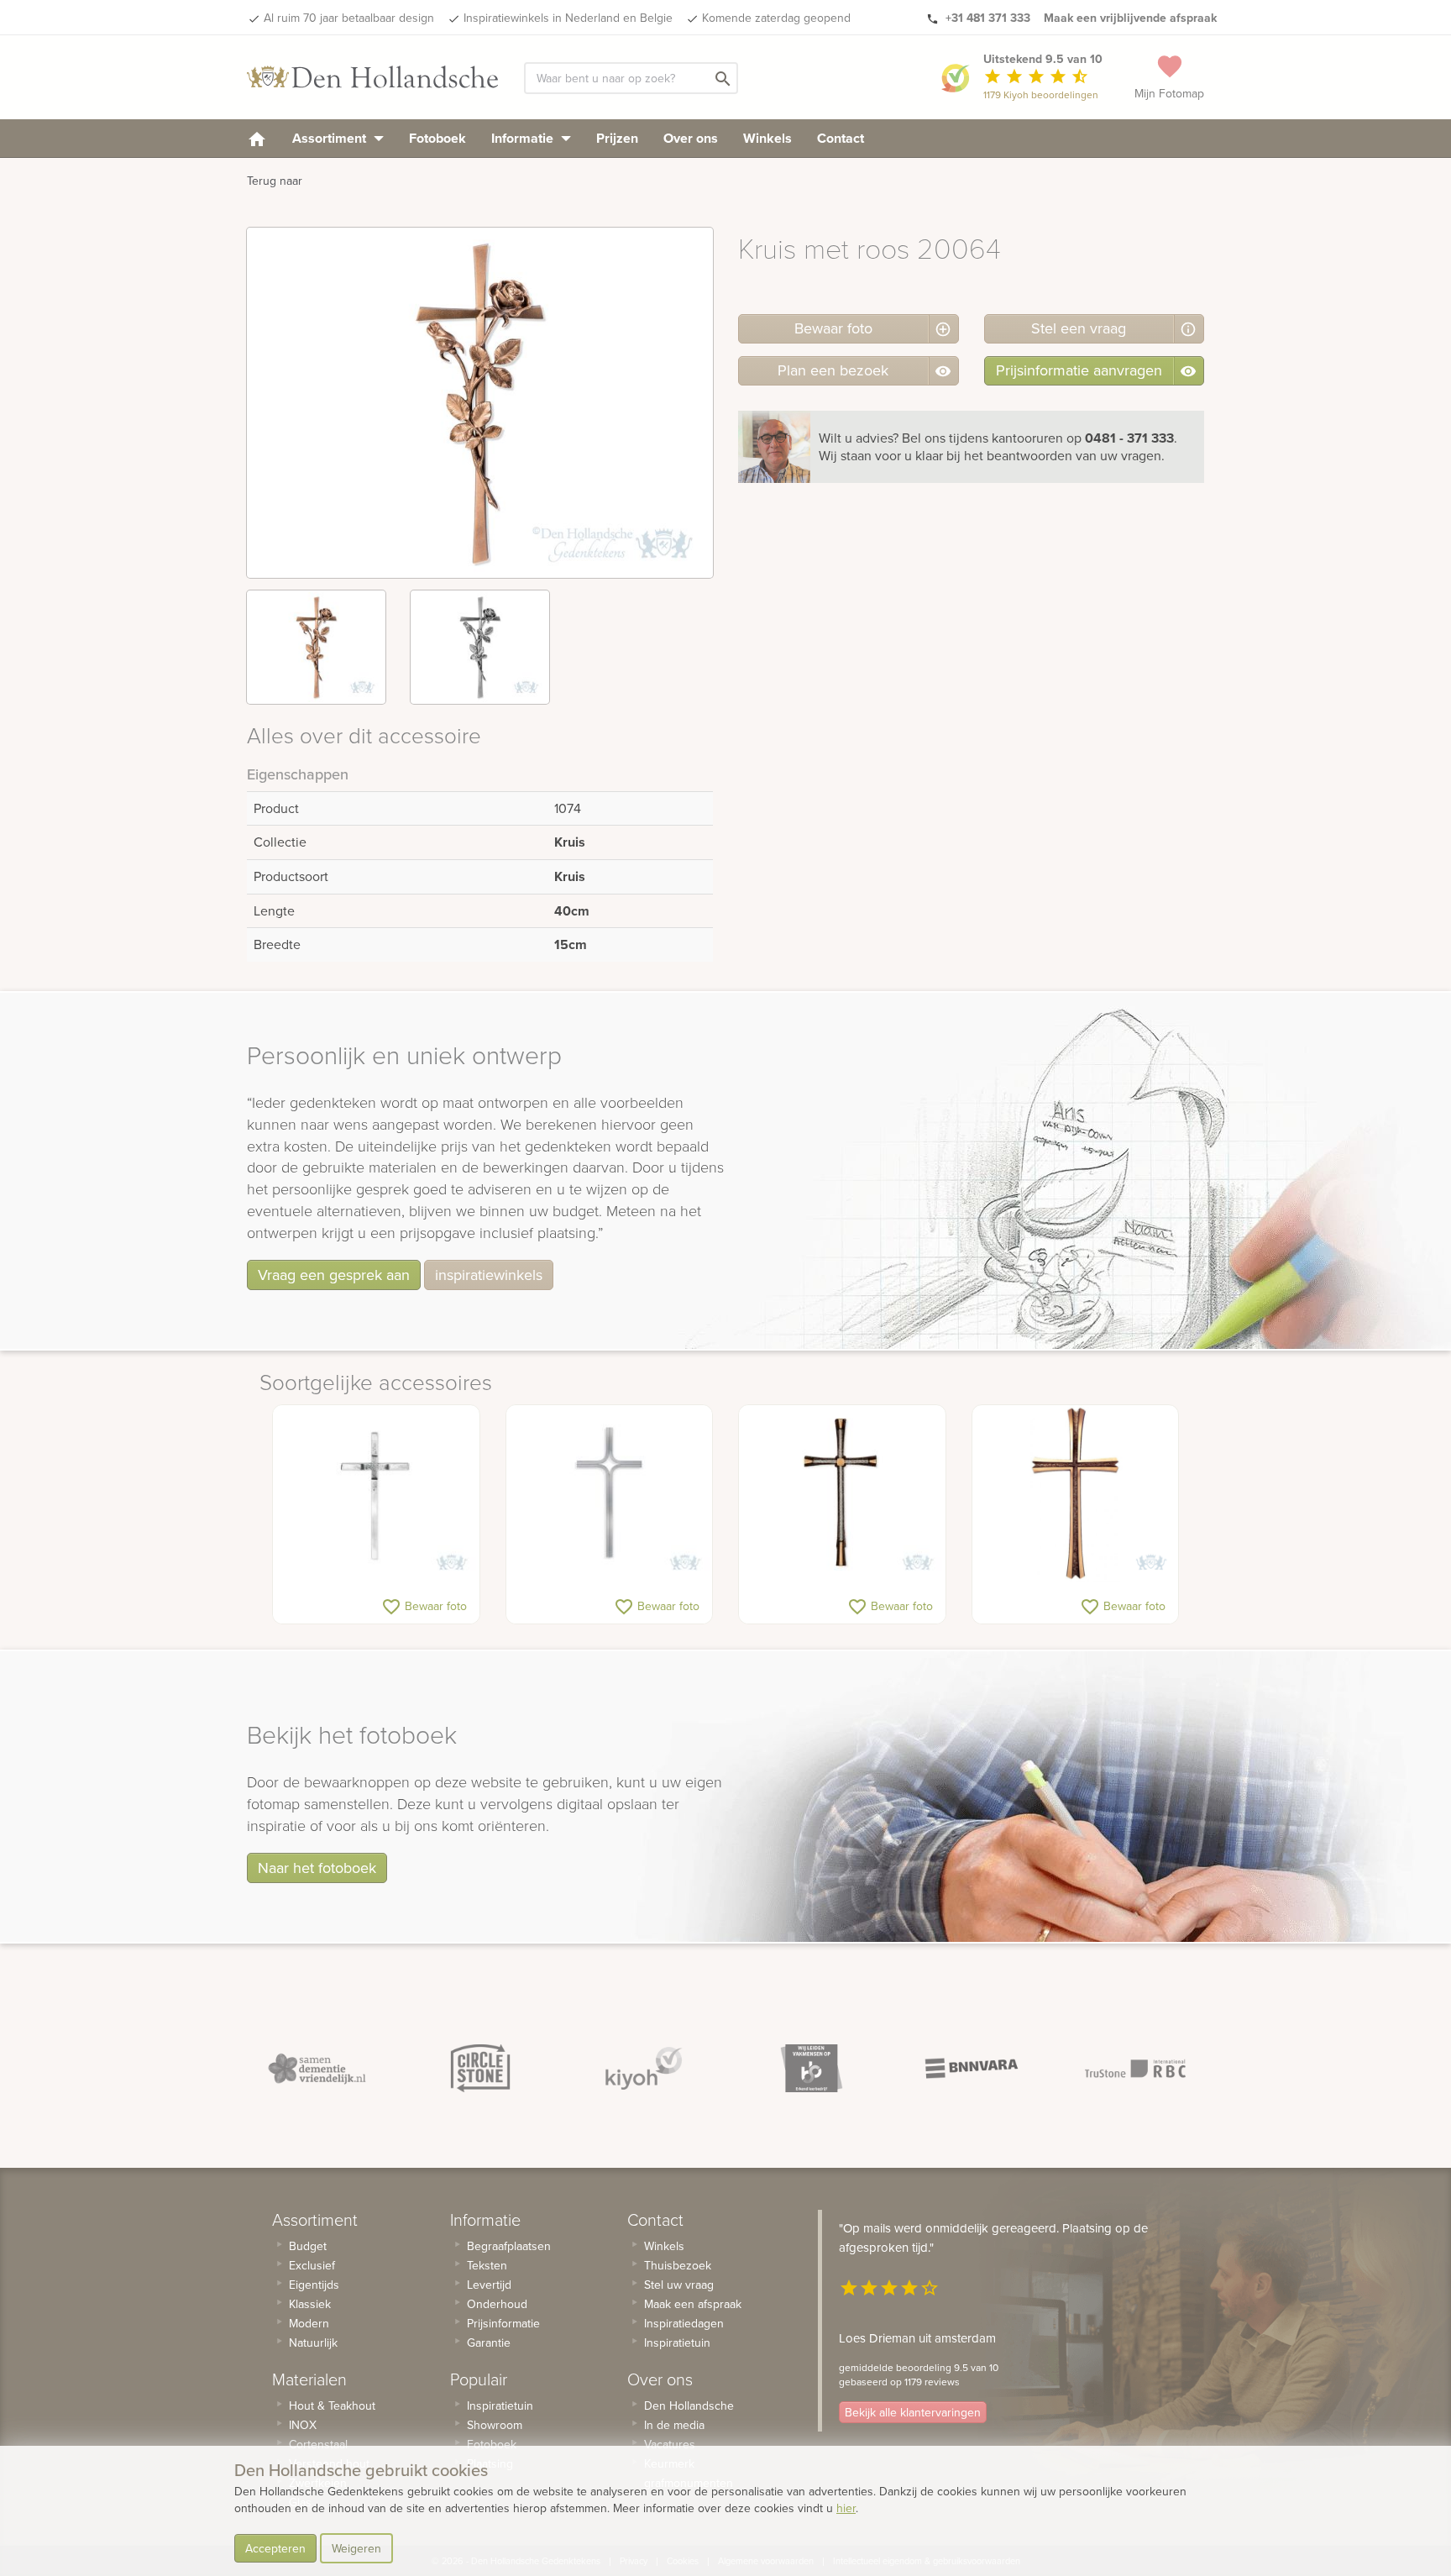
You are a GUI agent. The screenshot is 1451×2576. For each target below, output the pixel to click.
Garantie (489, 2343)
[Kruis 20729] (376, 1493)
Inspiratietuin (500, 2405)
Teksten (487, 2265)
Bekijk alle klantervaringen (913, 2412)
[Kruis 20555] (610, 1493)
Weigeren (356, 2548)
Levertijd (489, 2285)
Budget (308, 2246)
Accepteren (275, 2548)
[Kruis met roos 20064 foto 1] (316, 647)
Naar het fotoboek (317, 1868)
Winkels (767, 138)
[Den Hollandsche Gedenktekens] (373, 77)
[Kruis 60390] (1076, 1493)
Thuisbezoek (678, 2265)
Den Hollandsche (689, 2405)
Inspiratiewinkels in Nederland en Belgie (568, 18)
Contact (841, 138)
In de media (674, 2425)
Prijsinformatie (503, 2323)
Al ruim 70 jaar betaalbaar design (349, 18)
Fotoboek (437, 138)
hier (846, 2508)
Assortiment (331, 138)
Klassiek (310, 2304)
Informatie (524, 138)
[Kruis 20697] (842, 1493)
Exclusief (312, 2265)
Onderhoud (497, 2304)
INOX (303, 2425)
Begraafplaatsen (509, 2246)
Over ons (691, 138)
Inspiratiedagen (684, 2323)
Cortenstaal (318, 2444)
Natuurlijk (313, 2343)
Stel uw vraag (679, 2285)
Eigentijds (314, 2285)
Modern (309, 2323)
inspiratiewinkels (489, 1275)
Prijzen (617, 138)
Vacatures (670, 2444)
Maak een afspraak (693, 2304)
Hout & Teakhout (332, 2405)
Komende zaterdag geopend (776, 18)
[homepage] (257, 138)
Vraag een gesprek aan (334, 1275)
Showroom (495, 2425)
